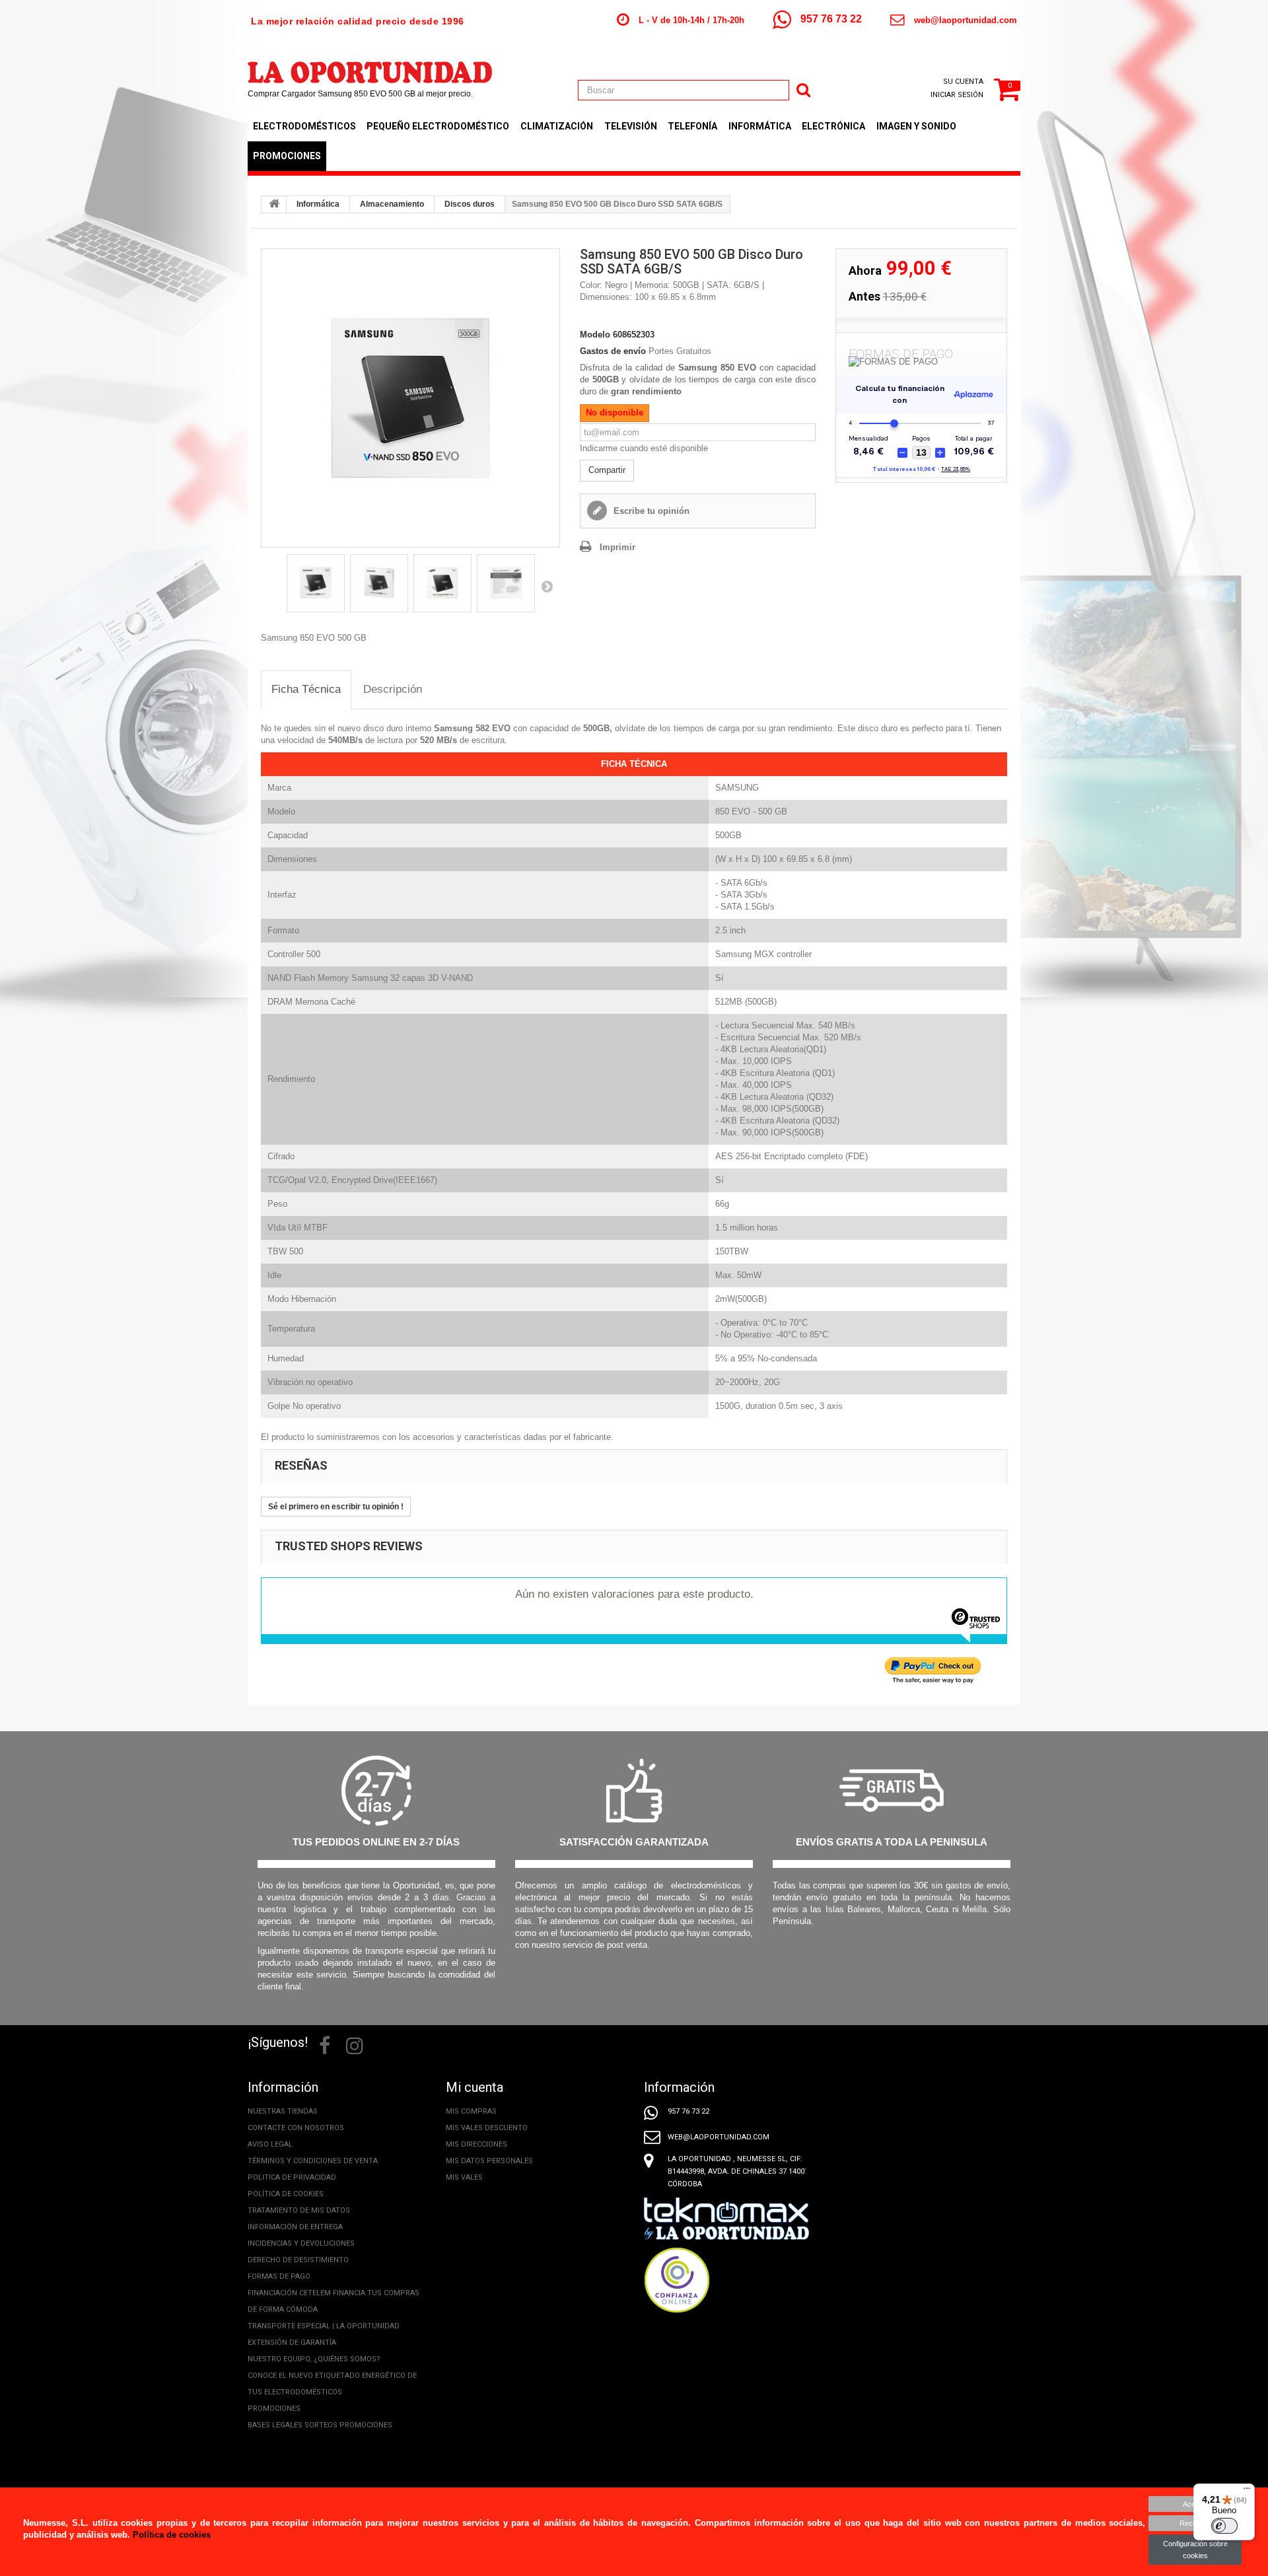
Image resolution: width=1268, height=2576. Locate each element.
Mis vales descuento (487, 2128)
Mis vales (464, 2177)
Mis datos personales (489, 2161)
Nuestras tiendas (283, 2111)
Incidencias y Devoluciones (301, 2243)
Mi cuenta (475, 2087)
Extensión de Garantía (292, 2343)
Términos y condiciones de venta (313, 2161)
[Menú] (1247, 2491)
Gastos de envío (613, 351)
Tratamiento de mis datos (299, 2210)
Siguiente (547, 586)
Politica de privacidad (292, 2177)
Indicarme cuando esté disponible (644, 448)
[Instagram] (355, 2044)
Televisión (631, 126)
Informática (760, 126)
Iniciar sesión (957, 95)
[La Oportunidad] (370, 66)
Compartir (607, 470)
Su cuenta (963, 82)
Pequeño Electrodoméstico (438, 126)
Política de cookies (286, 2194)
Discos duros (470, 204)
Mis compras (471, 2111)
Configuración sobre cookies (1195, 2550)
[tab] (306, 690)
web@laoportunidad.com (966, 20)
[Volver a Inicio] (274, 205)
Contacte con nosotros (296, 2128)
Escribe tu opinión (650, 511)
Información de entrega (295, 2227)
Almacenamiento (392, 204)
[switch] (1224, 2526)
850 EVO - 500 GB (751, 811)
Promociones (287, 156)
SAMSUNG (737, 788)
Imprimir (617, 547)
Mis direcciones (476, 2144)
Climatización (557, 126)
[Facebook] (325, 2044)
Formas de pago (279, 2276)
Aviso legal (270, 2144)
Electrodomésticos (304, 126)
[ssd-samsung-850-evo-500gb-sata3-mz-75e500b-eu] (410, 398)
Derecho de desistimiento (298, 2260)
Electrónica (833, 126)
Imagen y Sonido (916, 126)
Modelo (595, 335)
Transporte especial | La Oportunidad (324, 2326)
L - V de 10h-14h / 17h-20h (691, 20)
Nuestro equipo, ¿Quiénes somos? (314, 2359)
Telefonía (692, 126)
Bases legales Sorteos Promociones (320, 2425)
